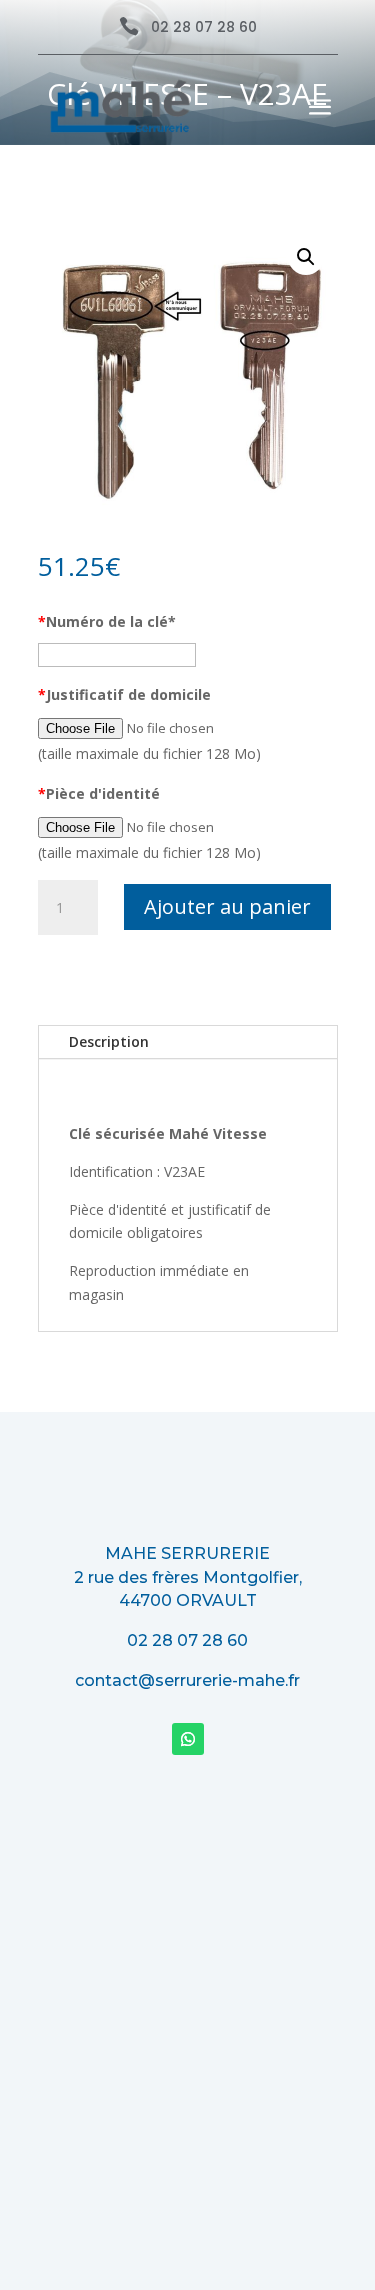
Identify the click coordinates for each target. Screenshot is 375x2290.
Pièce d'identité (99, 793)
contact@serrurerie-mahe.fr (187, 1680)
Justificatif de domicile (124, 694)
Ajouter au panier (227, 906)
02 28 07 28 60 (204, 27)
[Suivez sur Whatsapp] (188, 1739)
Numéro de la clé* (107, 621)
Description (109, 1041)
